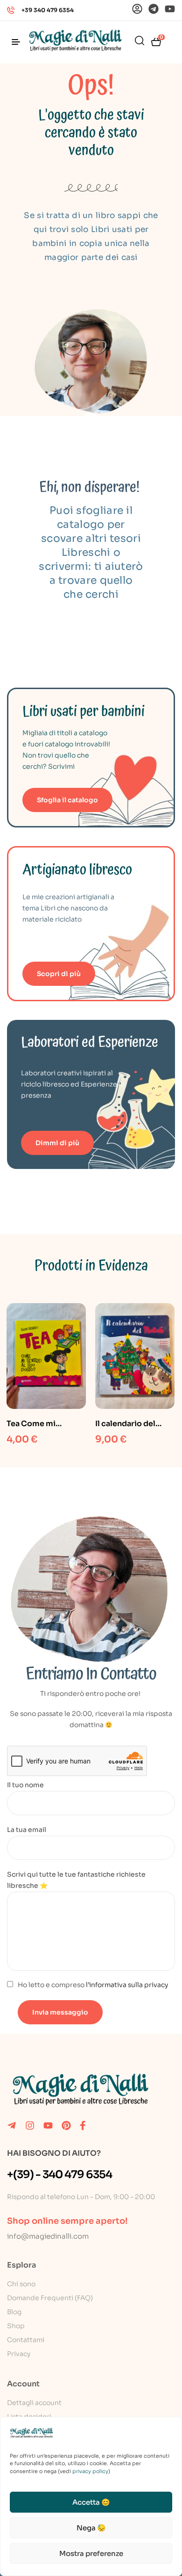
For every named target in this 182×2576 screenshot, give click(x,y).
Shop (16, 2326)
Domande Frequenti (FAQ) (50, 2298)
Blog (14, 2312)
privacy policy (90, 2471)
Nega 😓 (91, 2528)
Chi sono (21, 2284)
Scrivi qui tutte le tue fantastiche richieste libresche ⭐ (76, 1880)
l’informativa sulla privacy (127, 1985)
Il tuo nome (25, 1785)
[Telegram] (154, 9)
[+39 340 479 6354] (11, 10)
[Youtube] (170, 9)
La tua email (27, 1830)
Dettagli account (34, 2403)
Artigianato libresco (77, 870)
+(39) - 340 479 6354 (59, 2175)
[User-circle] (137, 9)
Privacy (19, 2354)
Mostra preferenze (91, 2553)
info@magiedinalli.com (48, 2236)
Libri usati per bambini (84, 712)
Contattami (26, 2340)
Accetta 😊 (91, 2502)
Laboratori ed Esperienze (90, 1042)
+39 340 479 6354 (48, 10)
